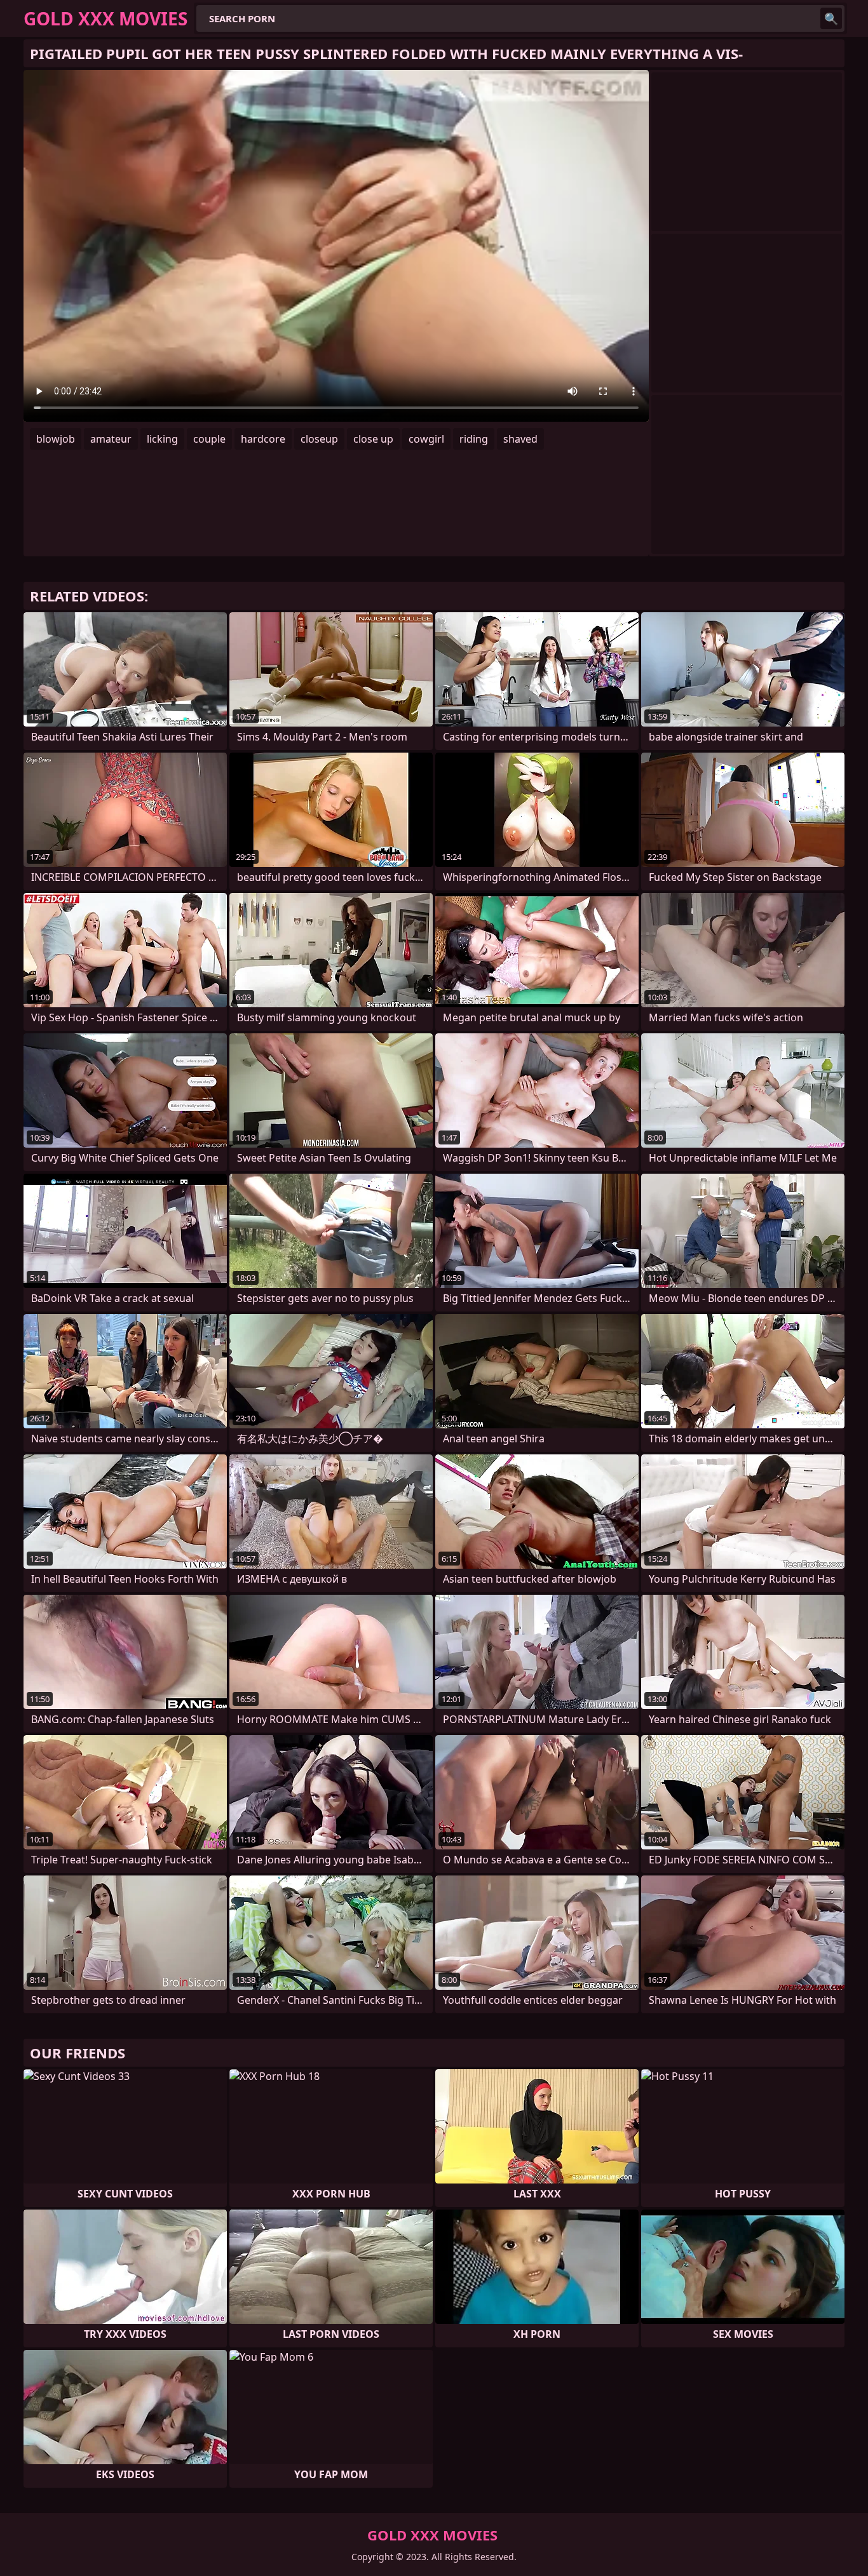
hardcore (263, 439)
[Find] (831, 18)
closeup (319, 439)
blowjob (56, 439)
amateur (111, 439)
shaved (520, 439)
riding (474, 439)
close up (373, 439)
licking (162, 439)
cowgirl (426, 439)
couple (209, 439)
